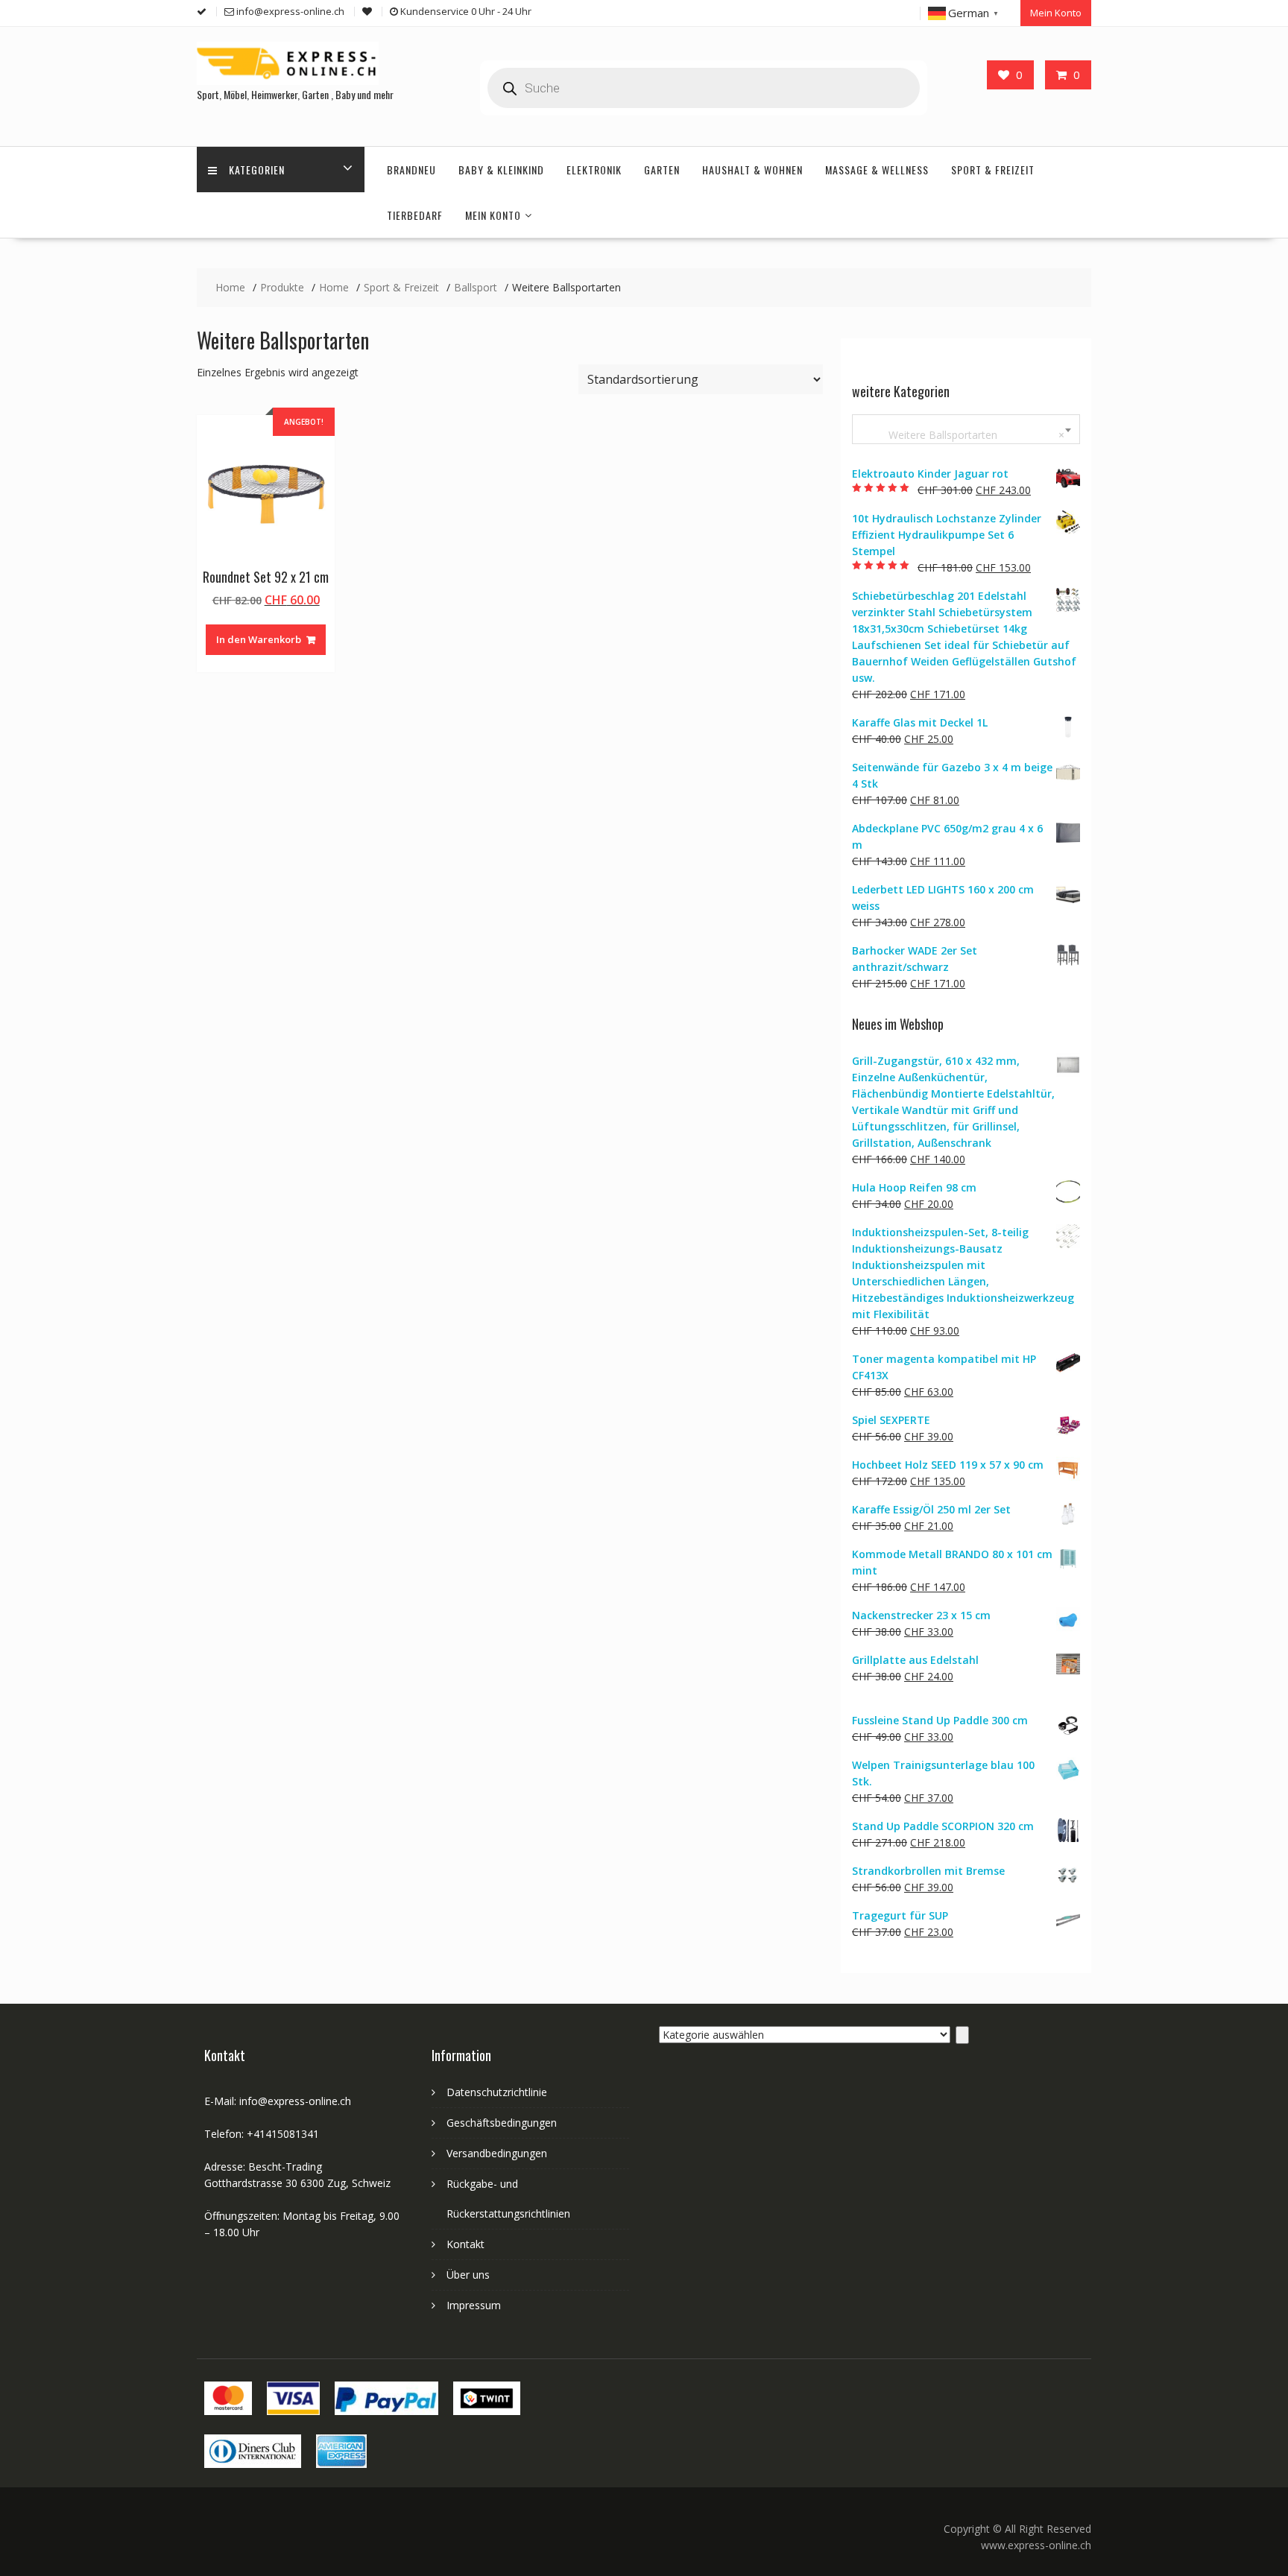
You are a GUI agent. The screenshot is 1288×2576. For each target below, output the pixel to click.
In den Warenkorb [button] (259, 639)
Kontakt (465, 2244)
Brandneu (411, 170)
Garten (662, 170)
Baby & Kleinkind (501, 170)
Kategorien (257, 170)
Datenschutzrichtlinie (497, 2092)
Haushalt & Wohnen (752, 170)
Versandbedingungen (497, 2153)
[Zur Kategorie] (962, 2035)
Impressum (474, 2305)
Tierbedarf (415, 215)
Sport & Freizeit (993, 170)
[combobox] (966, 429)
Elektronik (594, 170)
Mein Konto (1056, 13)
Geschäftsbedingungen (502, 2123)
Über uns (468, 2275)
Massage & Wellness (877, 170)
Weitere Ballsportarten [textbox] (963, 435)
